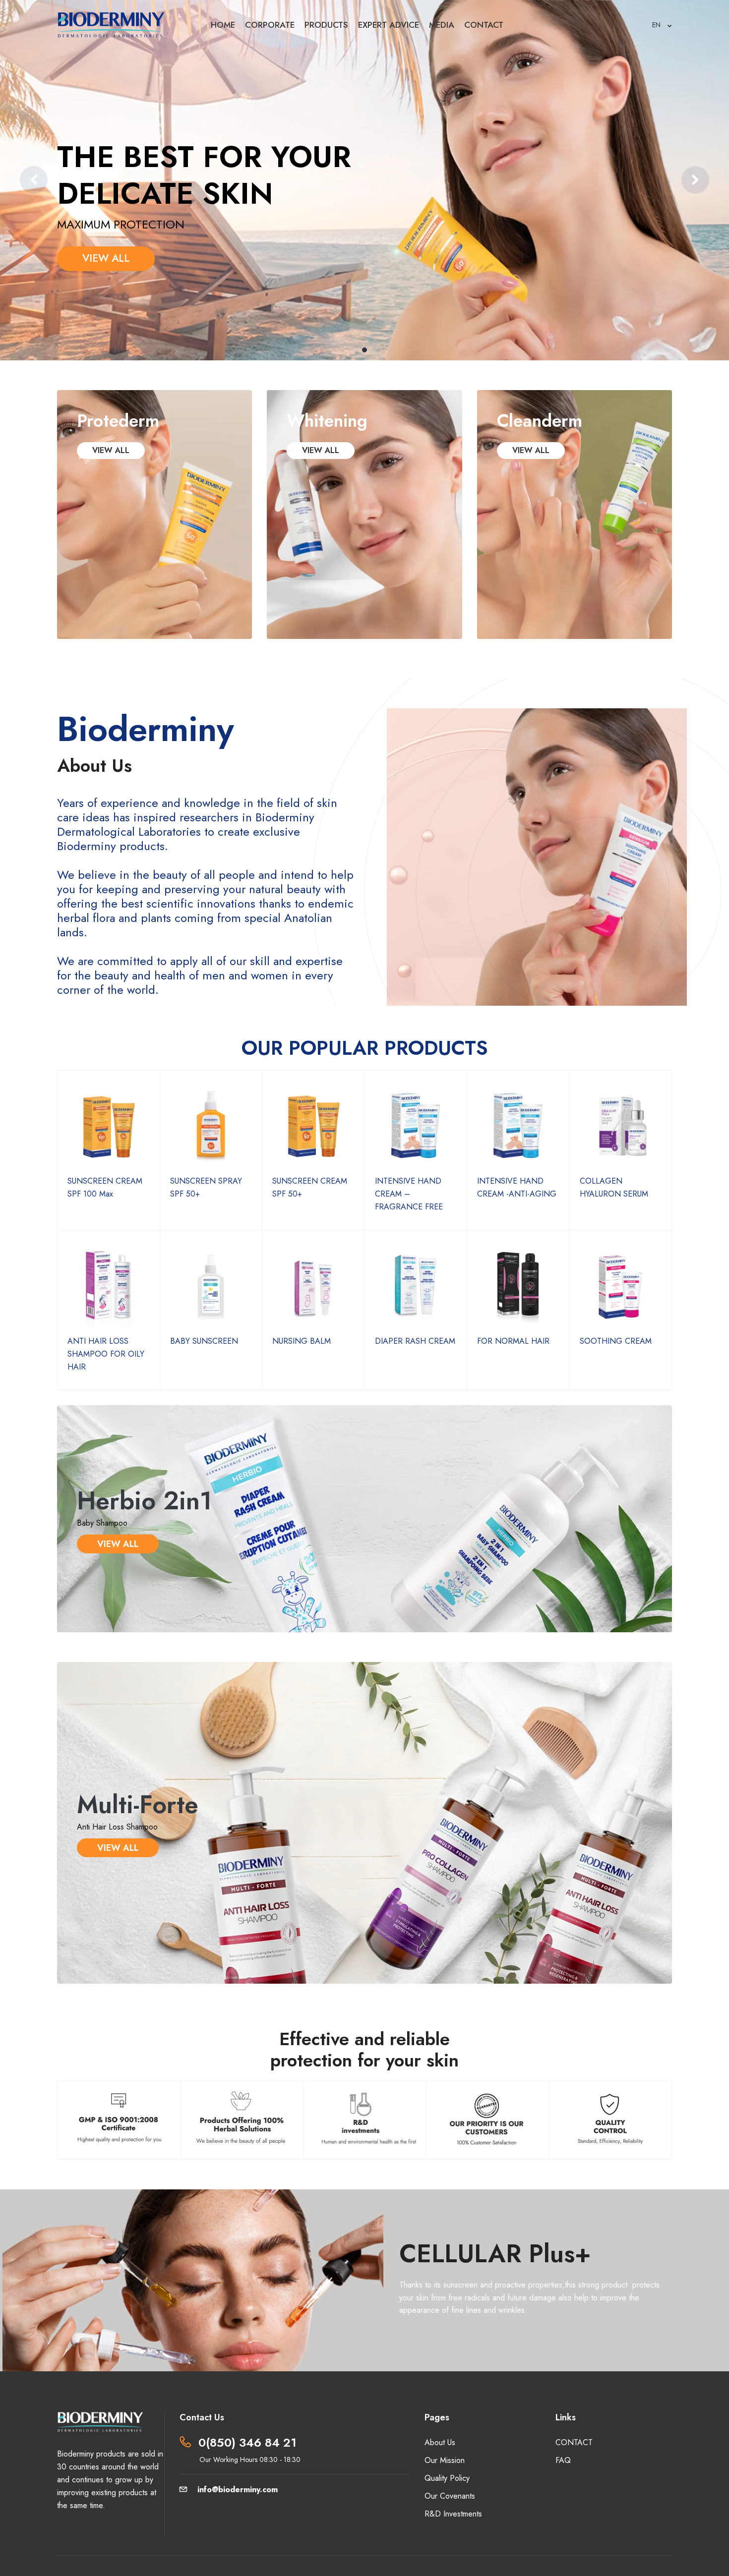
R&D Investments (453, 2514)
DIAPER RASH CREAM (415, 1341)
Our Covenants (450, 2496)
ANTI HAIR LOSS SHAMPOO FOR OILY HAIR (106, 1354)
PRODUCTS (326, 25)
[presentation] (34, 180)
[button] (356, 350)
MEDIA (442, 25)
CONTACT (484, 25)
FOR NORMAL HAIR (513, 1341)
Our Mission (445, 2460)
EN (657, 25)
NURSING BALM (302, 1341)
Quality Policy (447, 2478)
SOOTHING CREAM (616, 1341)
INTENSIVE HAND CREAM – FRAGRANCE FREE (409, 1194)
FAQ (563, 2460)
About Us (440, 2442)
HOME (223, 25)
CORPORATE (270, 25)
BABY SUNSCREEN (204, 1341)
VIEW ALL (106, 258)
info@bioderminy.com (238, 2490)
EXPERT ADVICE (389, 25)
